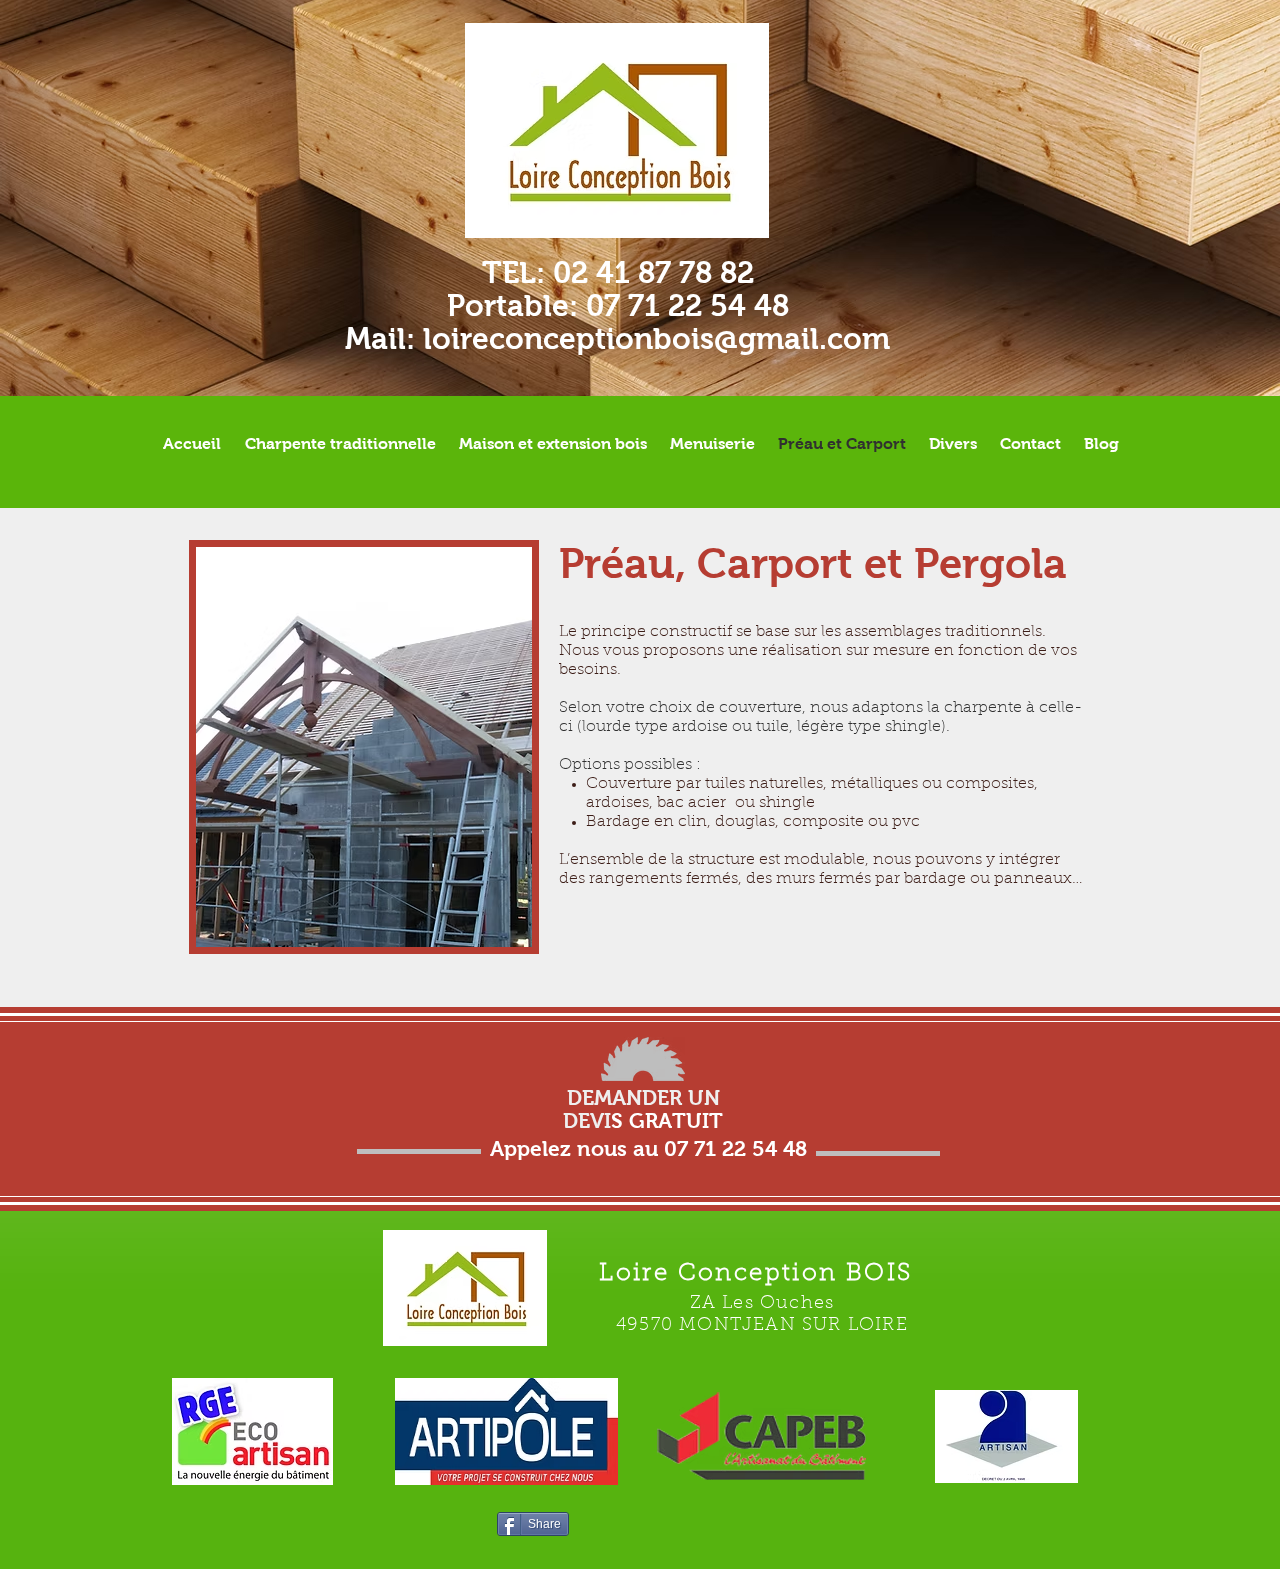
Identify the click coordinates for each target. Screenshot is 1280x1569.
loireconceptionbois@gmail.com (656, 338)
